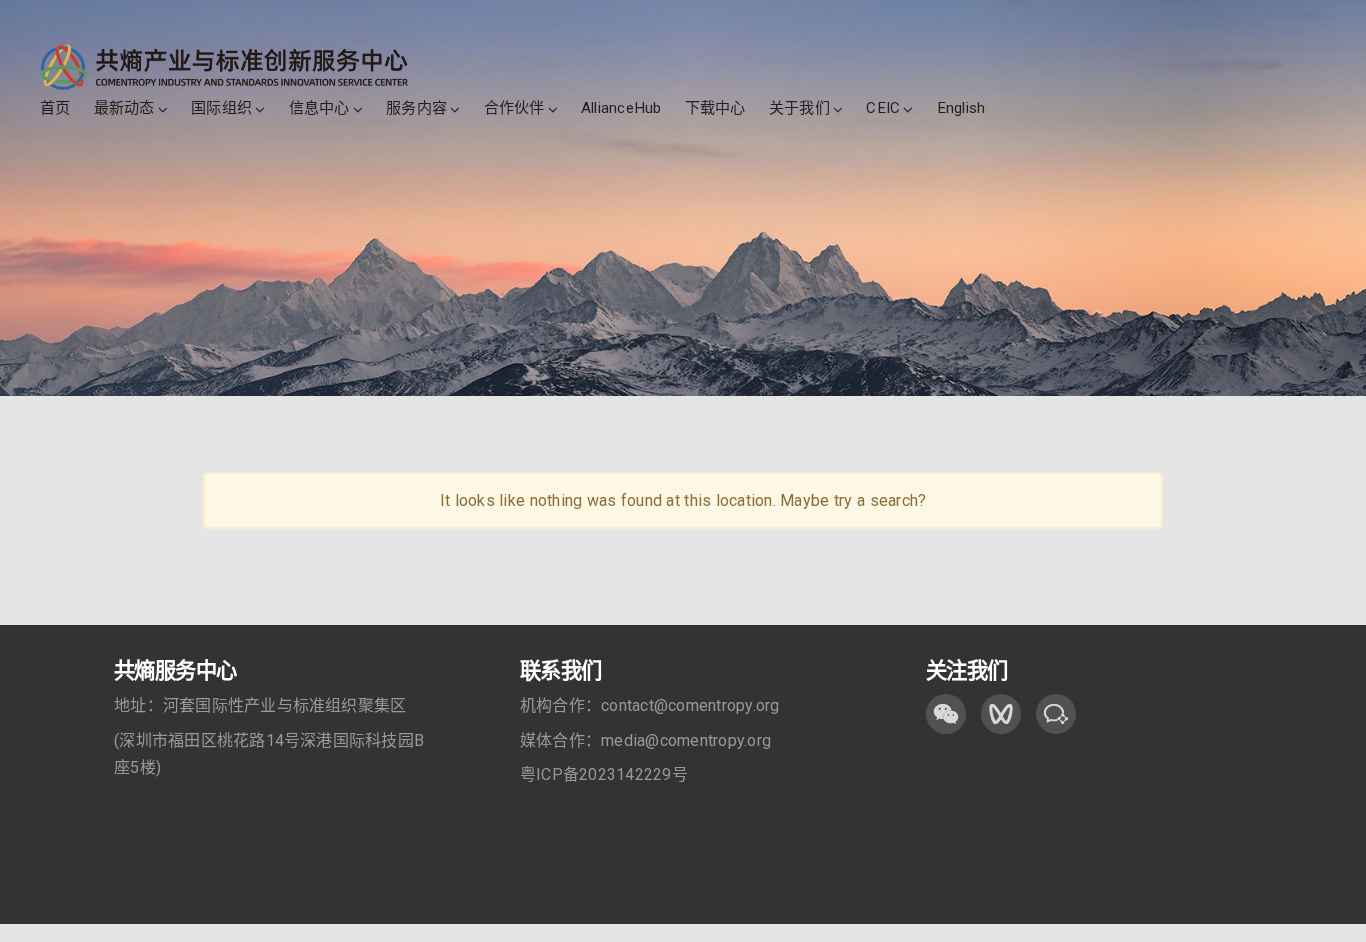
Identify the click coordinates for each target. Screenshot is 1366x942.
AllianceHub (621, 108)
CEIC (883, 108)
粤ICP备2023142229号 (604, 774)
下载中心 (715, 108)
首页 (55, 108)
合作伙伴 (514, 108)
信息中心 (319, 108)
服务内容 (416, 108)
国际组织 (221, 108)
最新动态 (124, 108)
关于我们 (799, 108)
